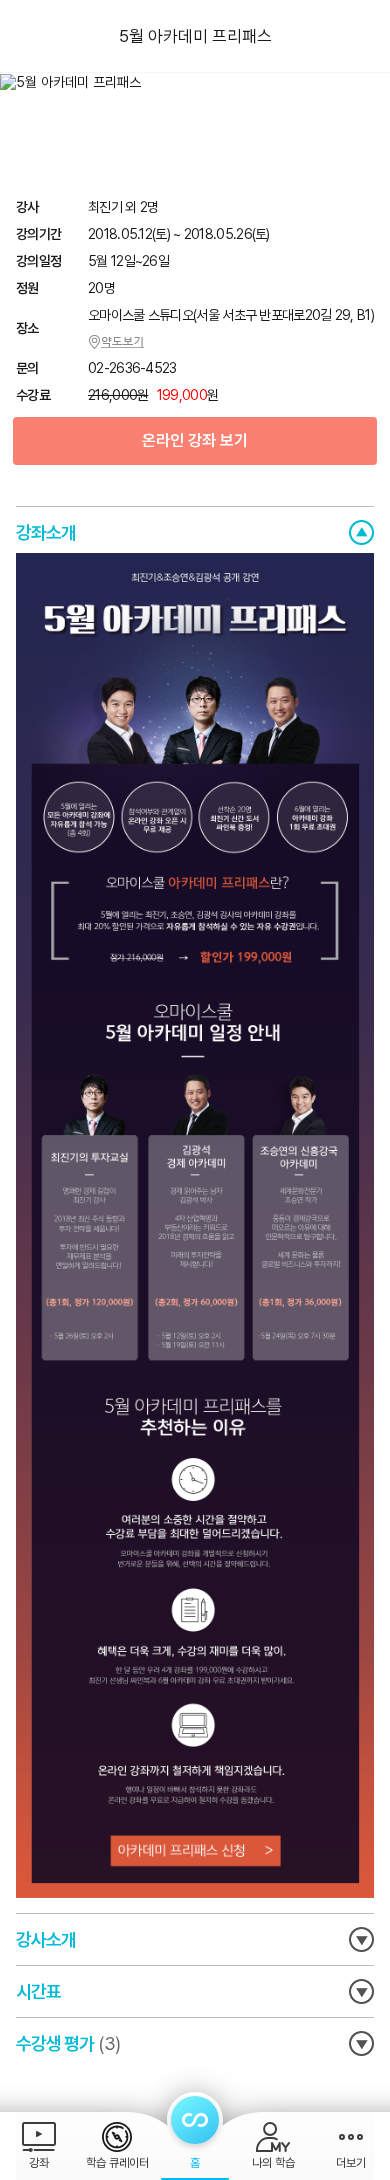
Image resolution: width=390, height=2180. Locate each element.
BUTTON (361, 532)
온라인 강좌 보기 (195, 440)
